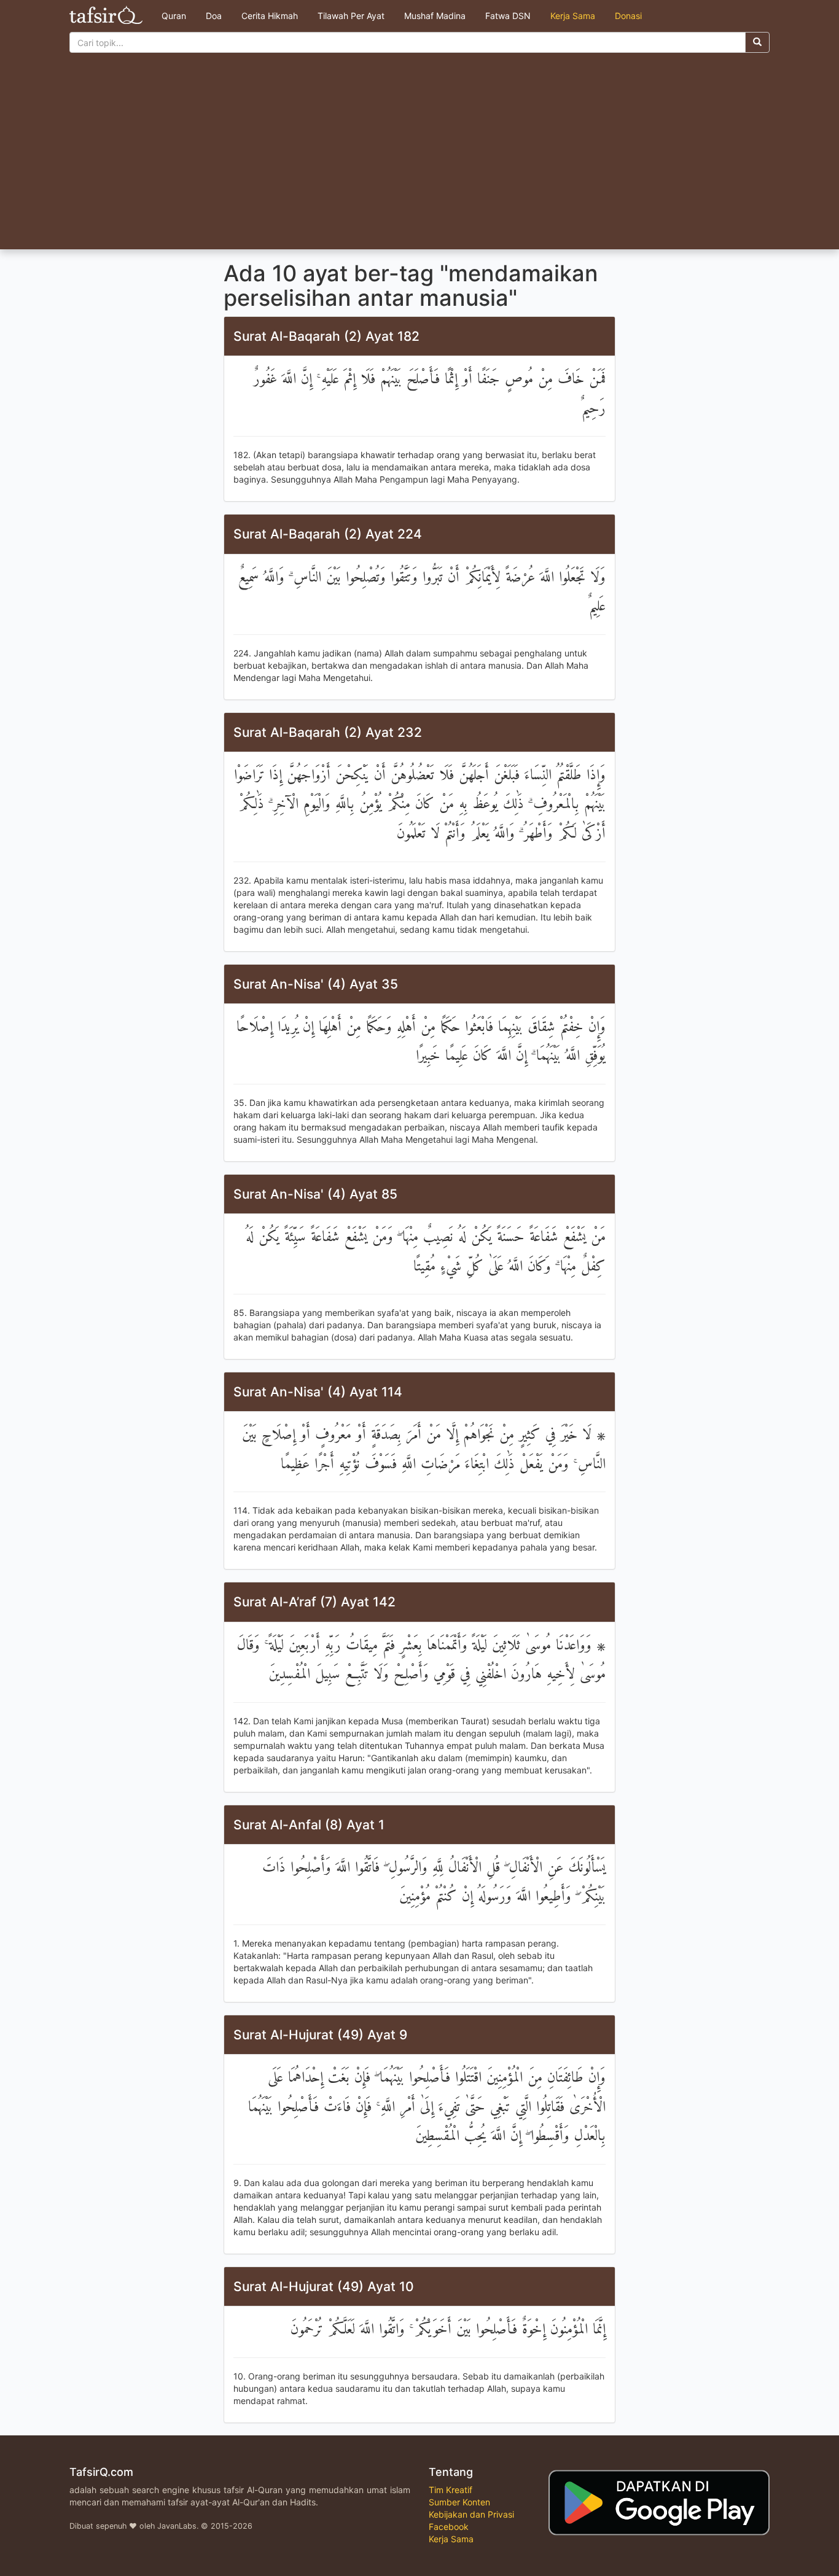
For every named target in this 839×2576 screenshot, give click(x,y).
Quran (174, 16)
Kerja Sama (573, 16)
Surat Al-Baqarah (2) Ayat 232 (328, 732)
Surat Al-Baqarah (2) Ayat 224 (328, 534)
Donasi (628, 16)
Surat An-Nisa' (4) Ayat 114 (318, 1392)
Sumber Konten (459, 2502)
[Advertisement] (419, 157)
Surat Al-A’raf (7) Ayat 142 (314, 1602)
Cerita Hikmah (270, 16)
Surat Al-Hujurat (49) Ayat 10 (324, 2286)
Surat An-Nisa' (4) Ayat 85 (315, 1194)
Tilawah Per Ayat (351, 16)
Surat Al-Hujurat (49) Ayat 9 (320, 2035)
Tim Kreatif (451, 2490)
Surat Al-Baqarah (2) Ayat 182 (326, 336)
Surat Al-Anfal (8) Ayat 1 (309, 1825)
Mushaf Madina (435, 16)
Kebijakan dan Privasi (471, 2514)
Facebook (449, 2527)
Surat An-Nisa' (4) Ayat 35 (316, 984)
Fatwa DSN (508, 16)
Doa (214, 16)
